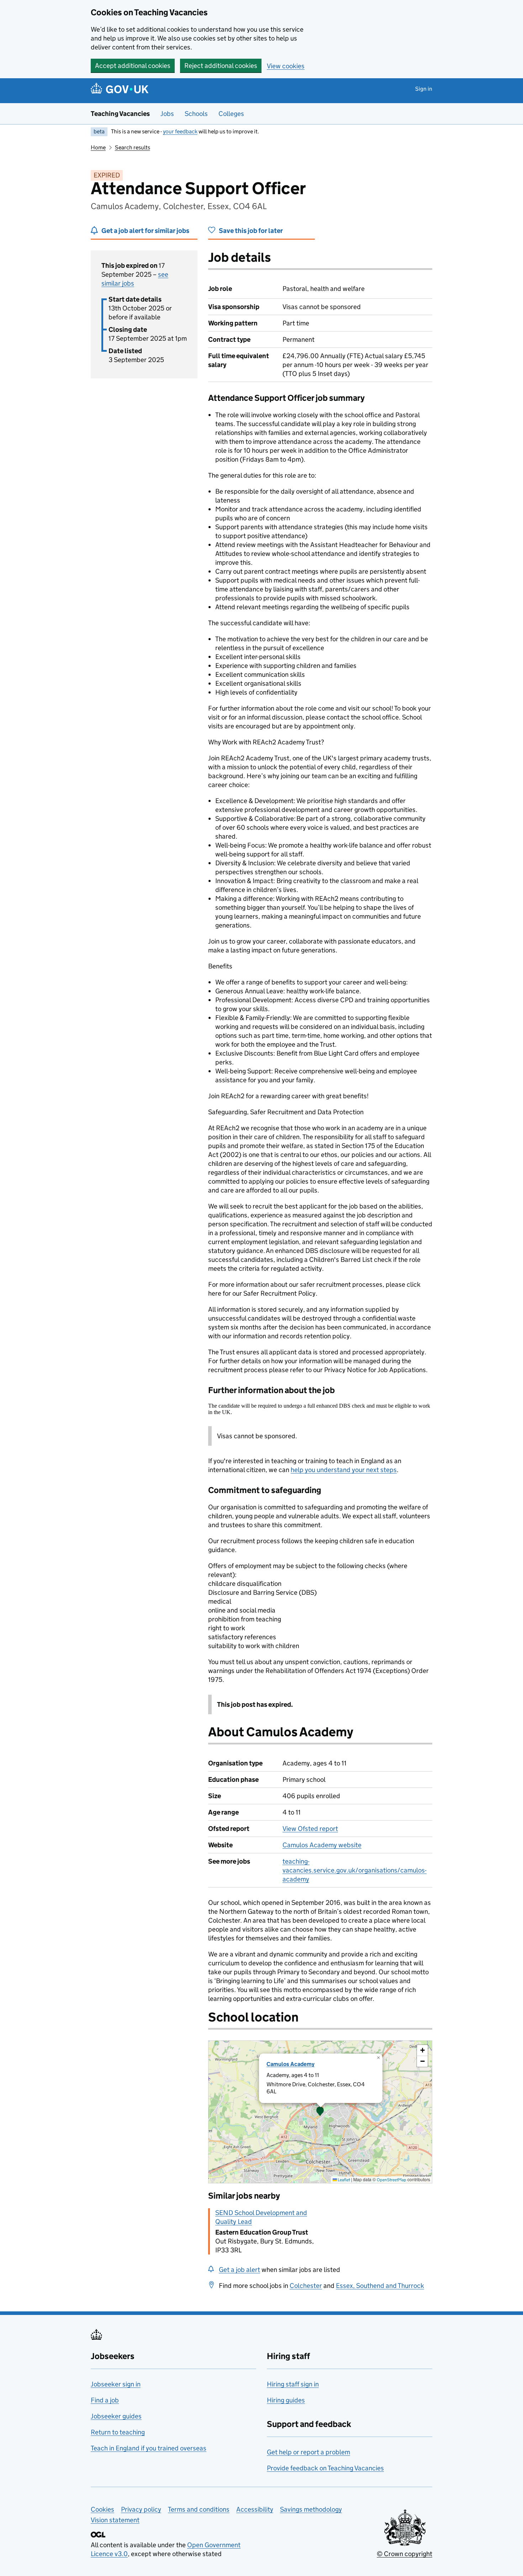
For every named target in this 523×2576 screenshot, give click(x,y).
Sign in (424, 89)
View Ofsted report (310, 1829)
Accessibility (255, 2509)
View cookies (286, 66)
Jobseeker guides (116, 2416)
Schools (196, 114)
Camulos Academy (290, 2064)
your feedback (180, 131)
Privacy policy (141, 2509)
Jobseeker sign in (116, 2384)
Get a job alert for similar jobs (145, 231)
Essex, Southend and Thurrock (380, 2286)
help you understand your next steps (344, 1470)
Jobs (167, 114)
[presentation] (320, 2112)
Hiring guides (286, 2400)
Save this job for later (251, 231)
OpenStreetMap (392, 2180)
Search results (133, 147)
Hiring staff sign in (293, 2384)
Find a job (105, 2400)
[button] (320, 2112)
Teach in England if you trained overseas (149, 2448)
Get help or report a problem (308, 2452)
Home (98, 147)
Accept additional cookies (133, 66)
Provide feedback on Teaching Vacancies (325, 2468)
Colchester (306, 2286)
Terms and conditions (199, 2509)
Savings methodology (311, 2509)
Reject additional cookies (221, 66)
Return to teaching (118, 2432)
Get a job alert (239, 2270)
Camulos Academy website (322, 1845)
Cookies (102, 2509)
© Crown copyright (405, 2554)
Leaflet (344, 2180)
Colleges (231, 114)
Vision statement (115, 2520)
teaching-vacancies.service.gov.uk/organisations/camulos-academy (355, 1870)
